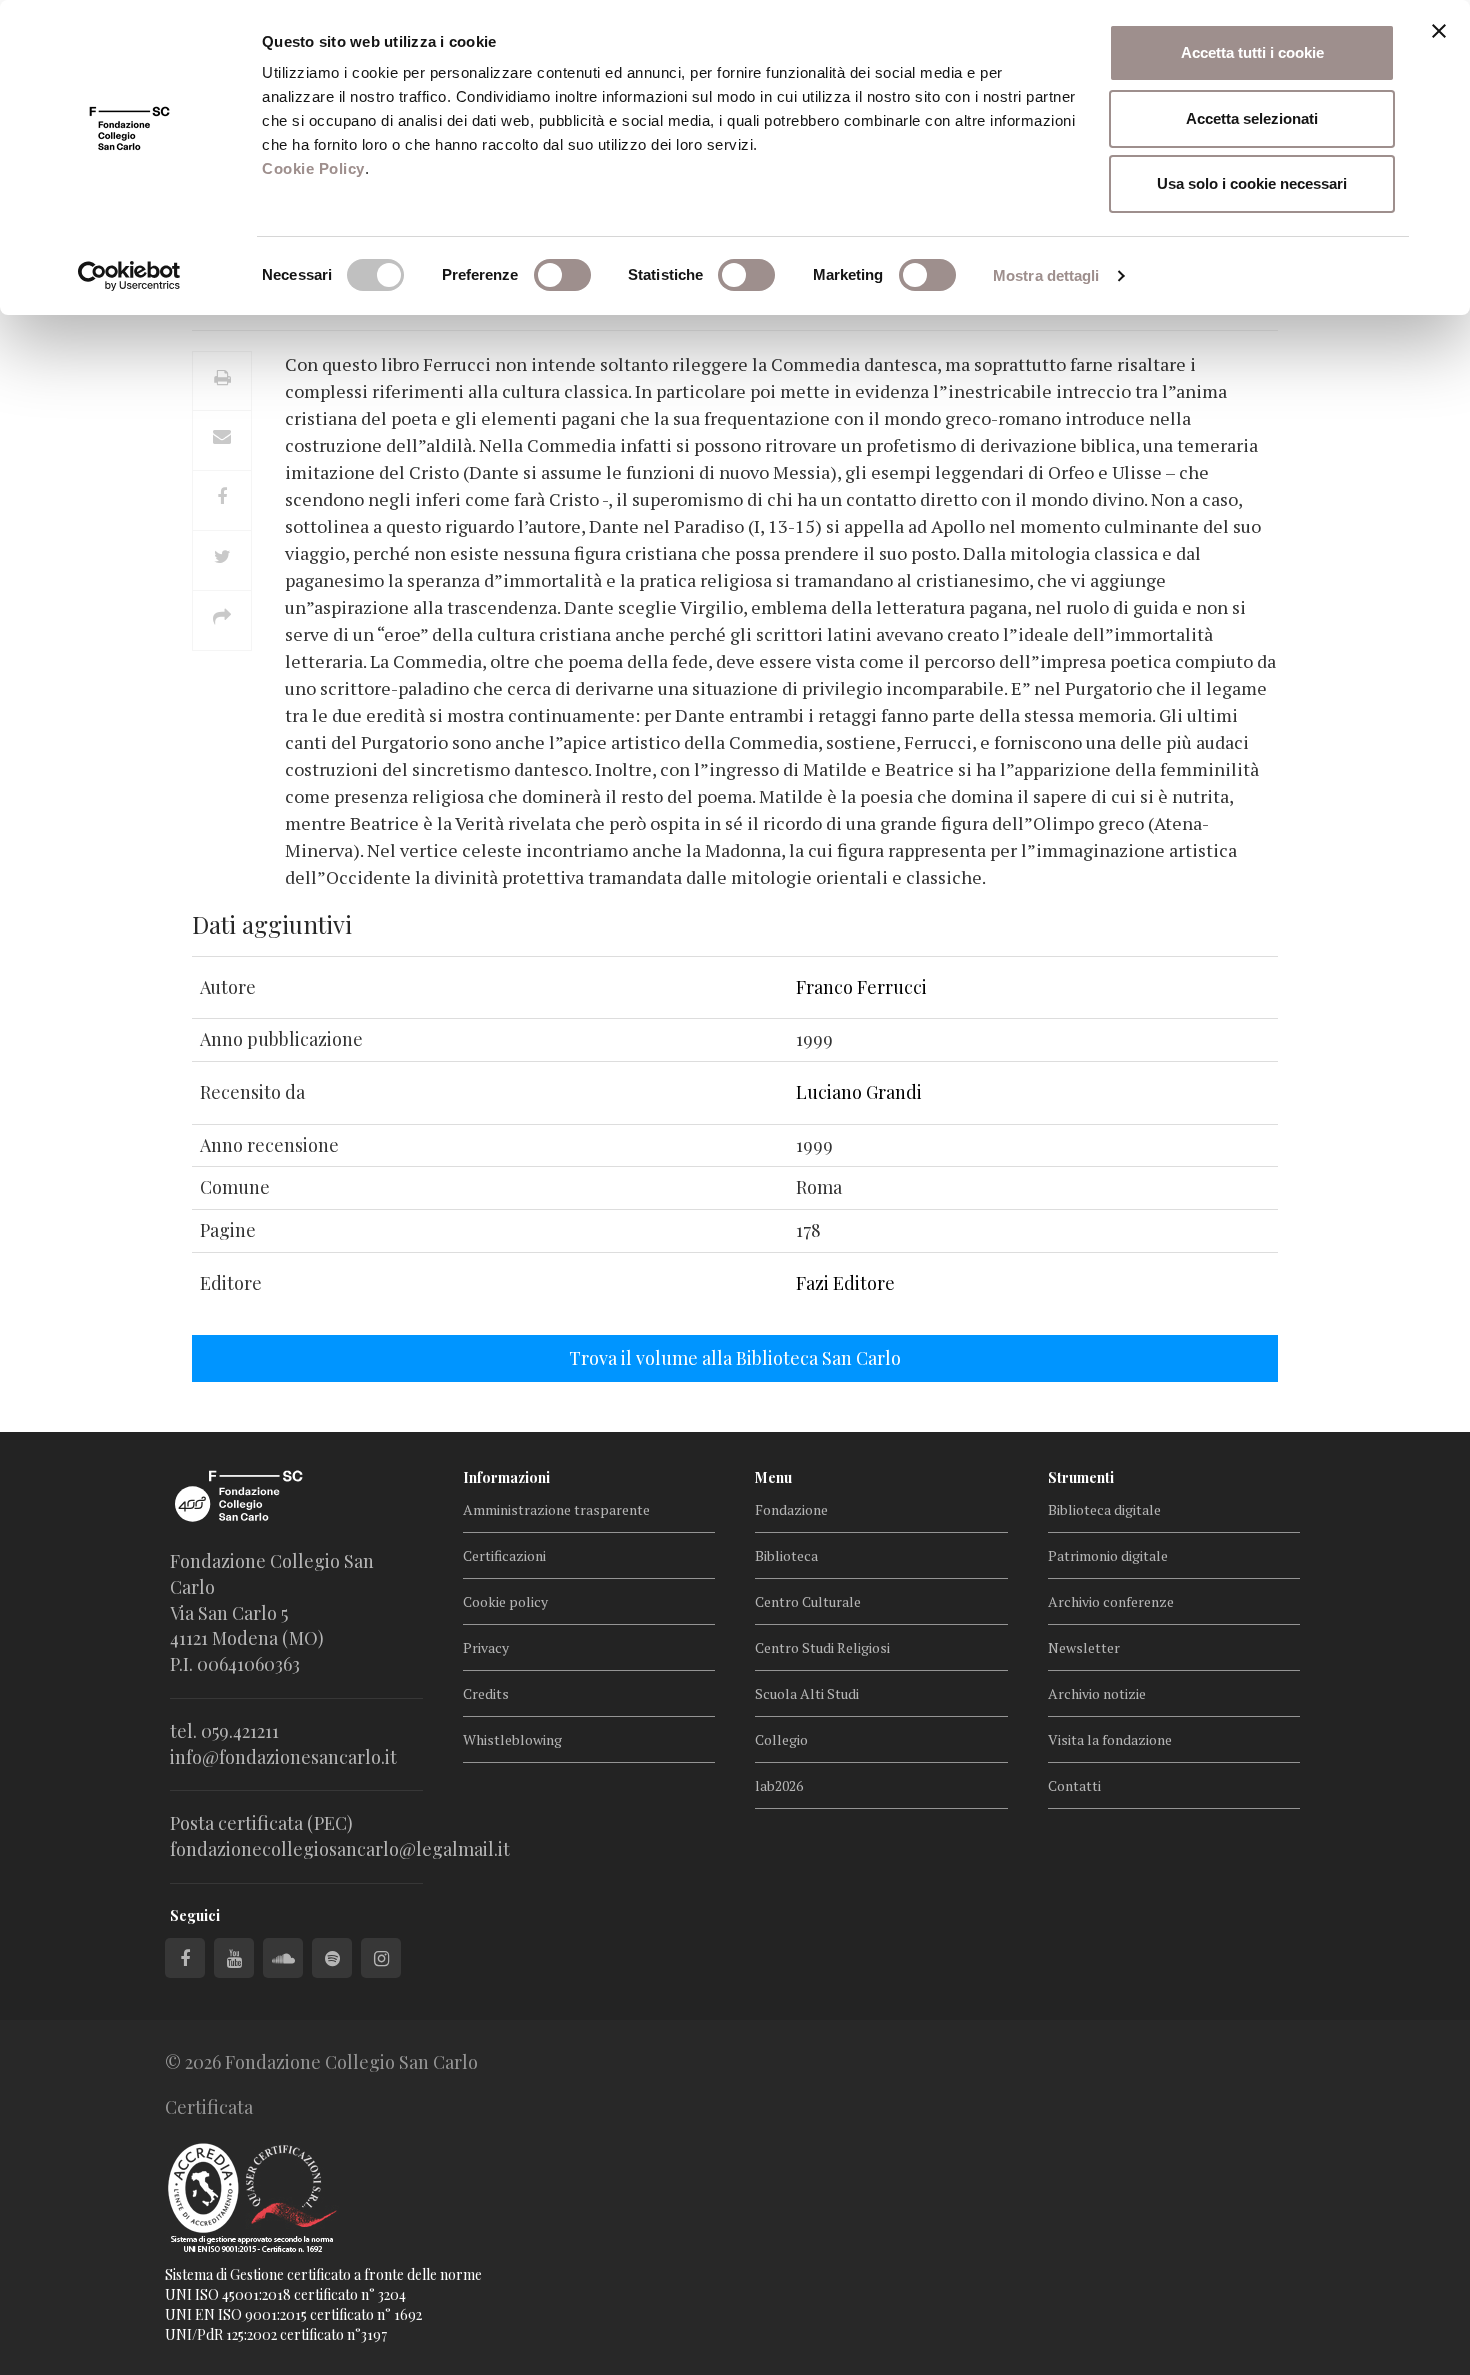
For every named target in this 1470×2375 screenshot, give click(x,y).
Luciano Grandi (859, 1092)
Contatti (1074, 1785)
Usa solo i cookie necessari (1252, 183)
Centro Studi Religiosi (822, 1647)
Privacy (486, 1647)
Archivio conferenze (1111, 1601)
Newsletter (1084, 1647)
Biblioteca (786, 1555)
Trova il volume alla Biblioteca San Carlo (735, 1358)
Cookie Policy (313, 168)
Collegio (781, 1739)
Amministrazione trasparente (556, 1509)
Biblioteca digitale (1104, 1509)
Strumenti (1081, 1477)
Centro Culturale (808, 1601)
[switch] (562, 275)
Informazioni (506, 1477)
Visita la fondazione (1110, 1739)
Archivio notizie (1097, 1693)
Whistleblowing (512, 1739)
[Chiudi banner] (1439, 31)
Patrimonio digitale (1108, 1555)
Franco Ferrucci (861, 987)
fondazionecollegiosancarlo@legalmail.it (340, 1849)
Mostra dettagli (1046, 275)
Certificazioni (504, 1555)
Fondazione (791, 1509)
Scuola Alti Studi (807, 1693)
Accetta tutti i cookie (1252, 52)
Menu (773, 1477)
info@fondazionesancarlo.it (283, 1757)
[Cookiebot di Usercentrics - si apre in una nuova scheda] (129, 276)
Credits (486, 1693)
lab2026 (779, 1785)
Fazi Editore (845, 1283)
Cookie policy (505, 1601)
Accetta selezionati (1252, 118)
